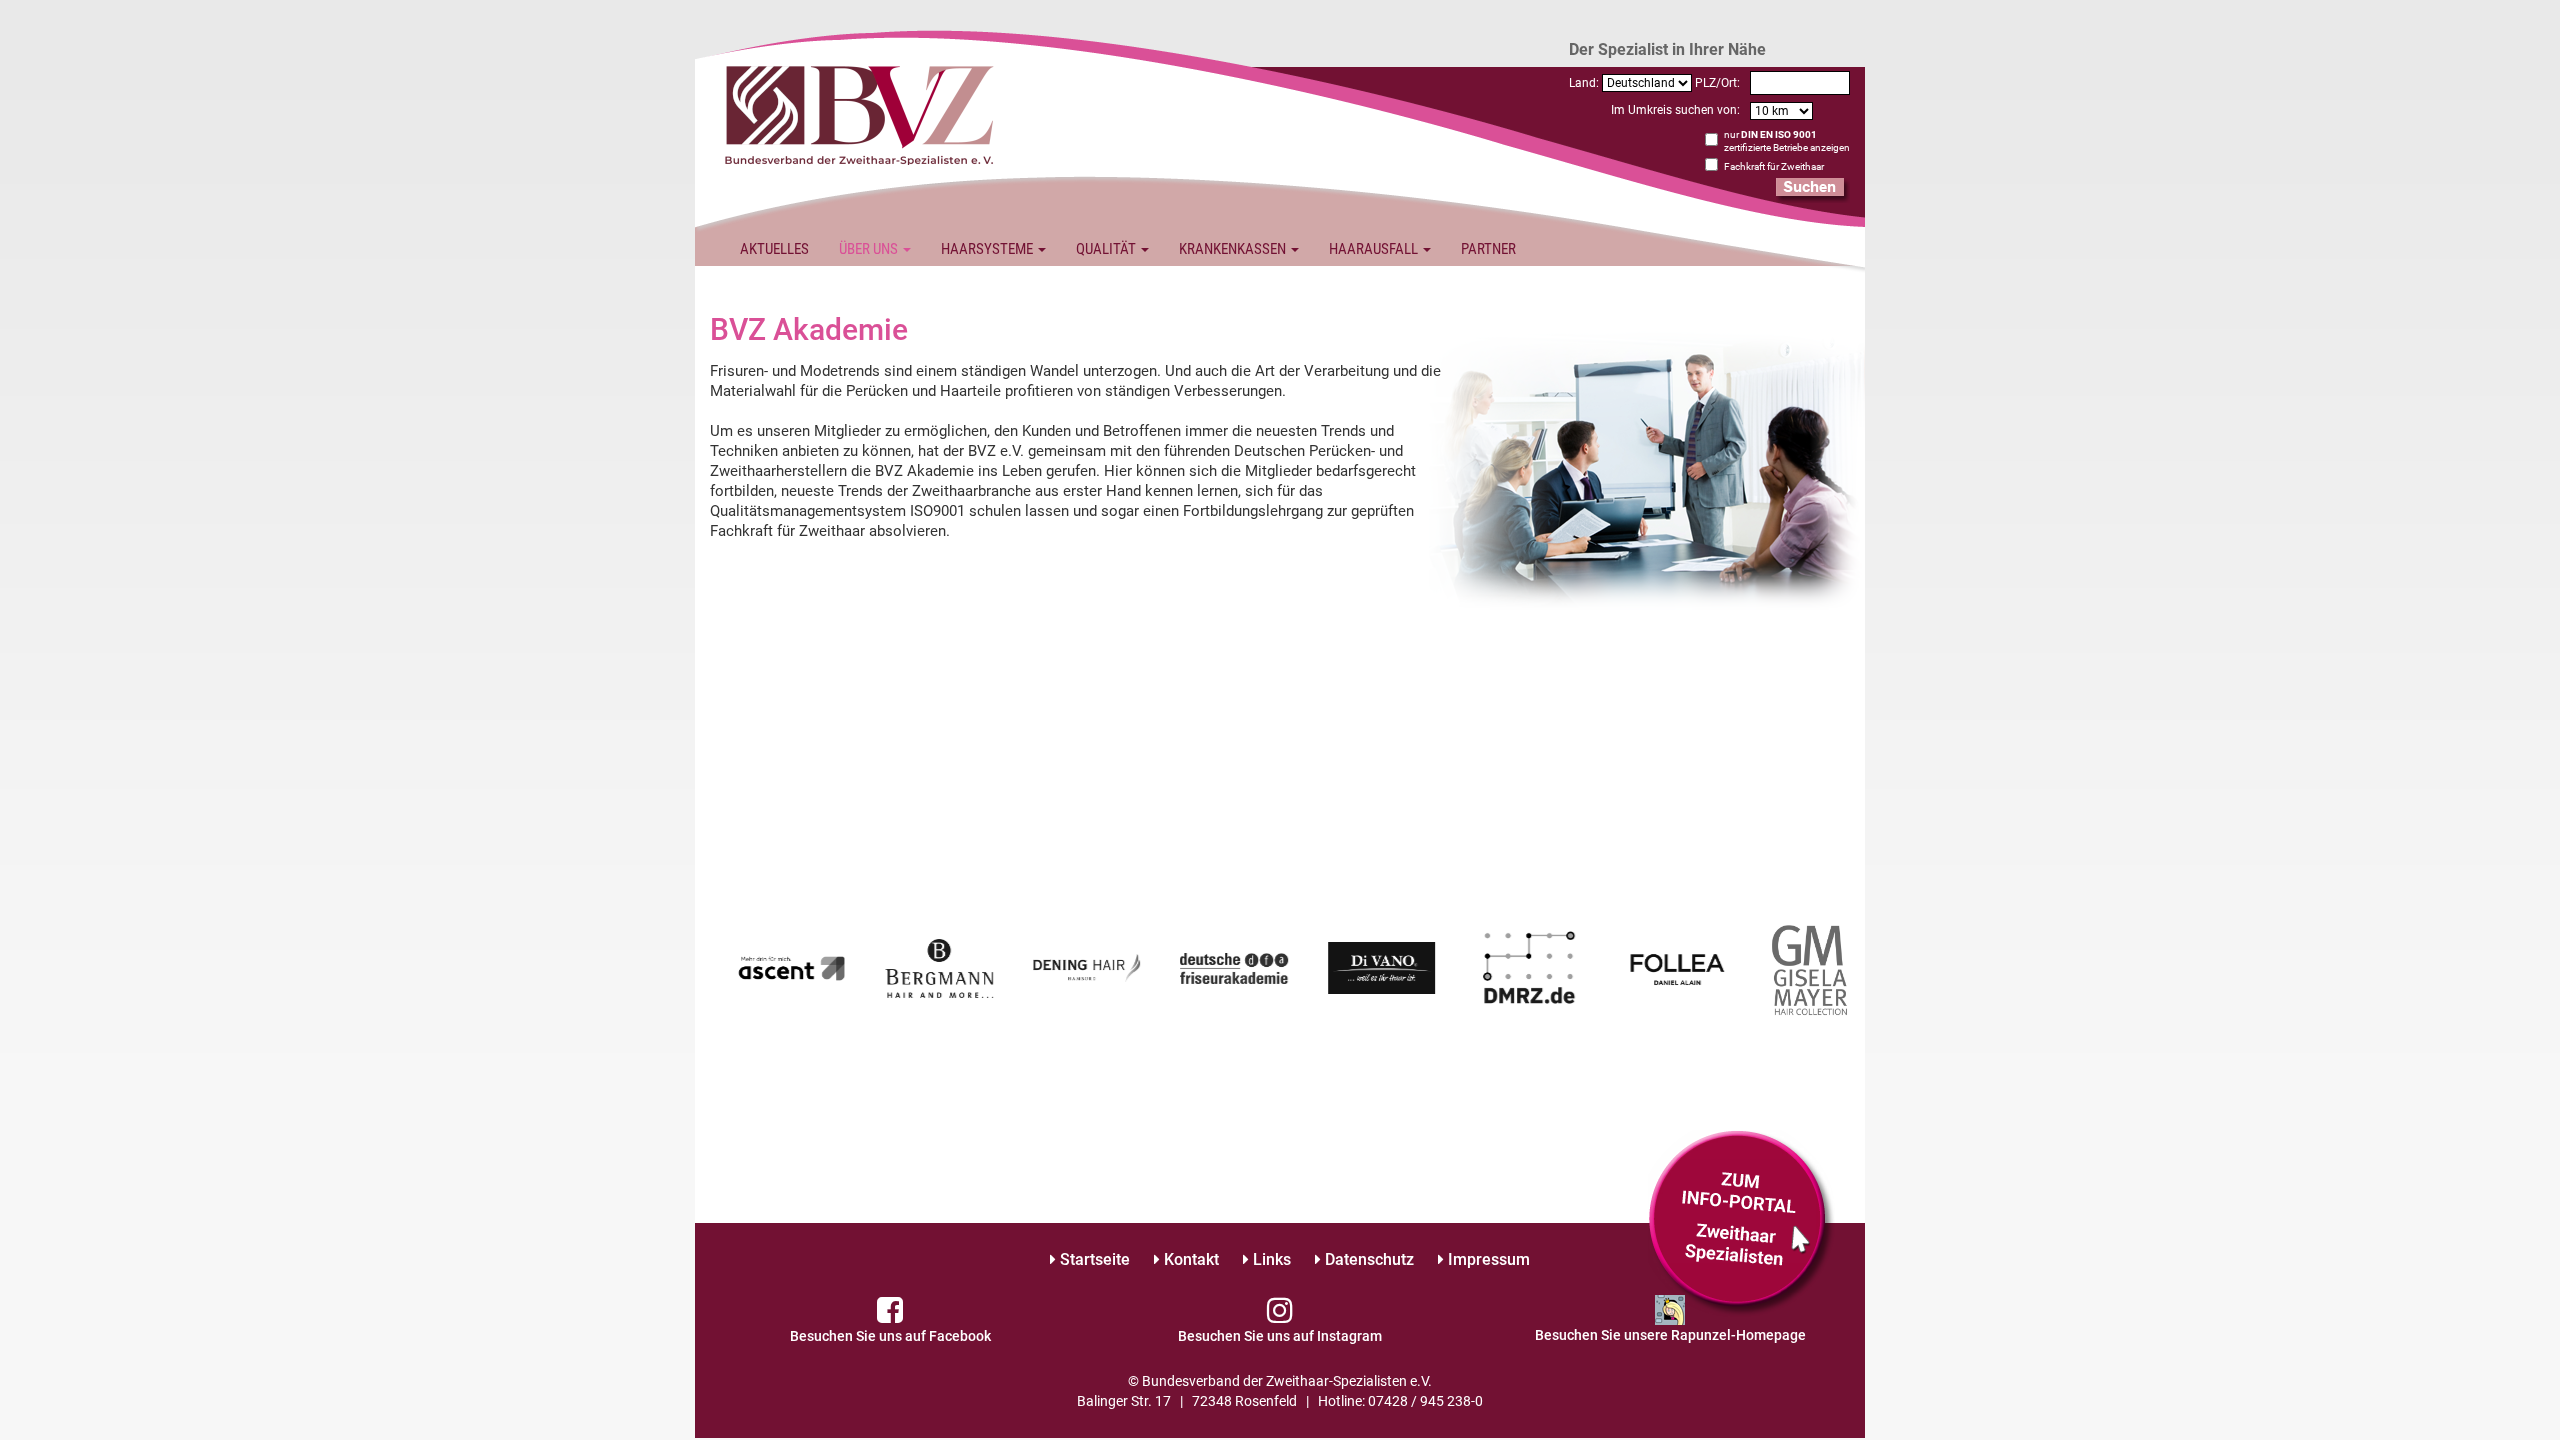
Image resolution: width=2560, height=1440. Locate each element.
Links (1270, 1259)
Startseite (1093, 1259)
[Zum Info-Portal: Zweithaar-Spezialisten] (1741, 1223)
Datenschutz (1367, 1259)
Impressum (1487, 1259)
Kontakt (1189, 1259)
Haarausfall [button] (1375, 249)
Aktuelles (774, 249)
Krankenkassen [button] (1234, 249)
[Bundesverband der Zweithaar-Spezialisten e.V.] (860, 113)
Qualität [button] (1107, 249)
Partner (1488, 249)
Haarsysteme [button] (988, 249)
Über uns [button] (870, 249)
